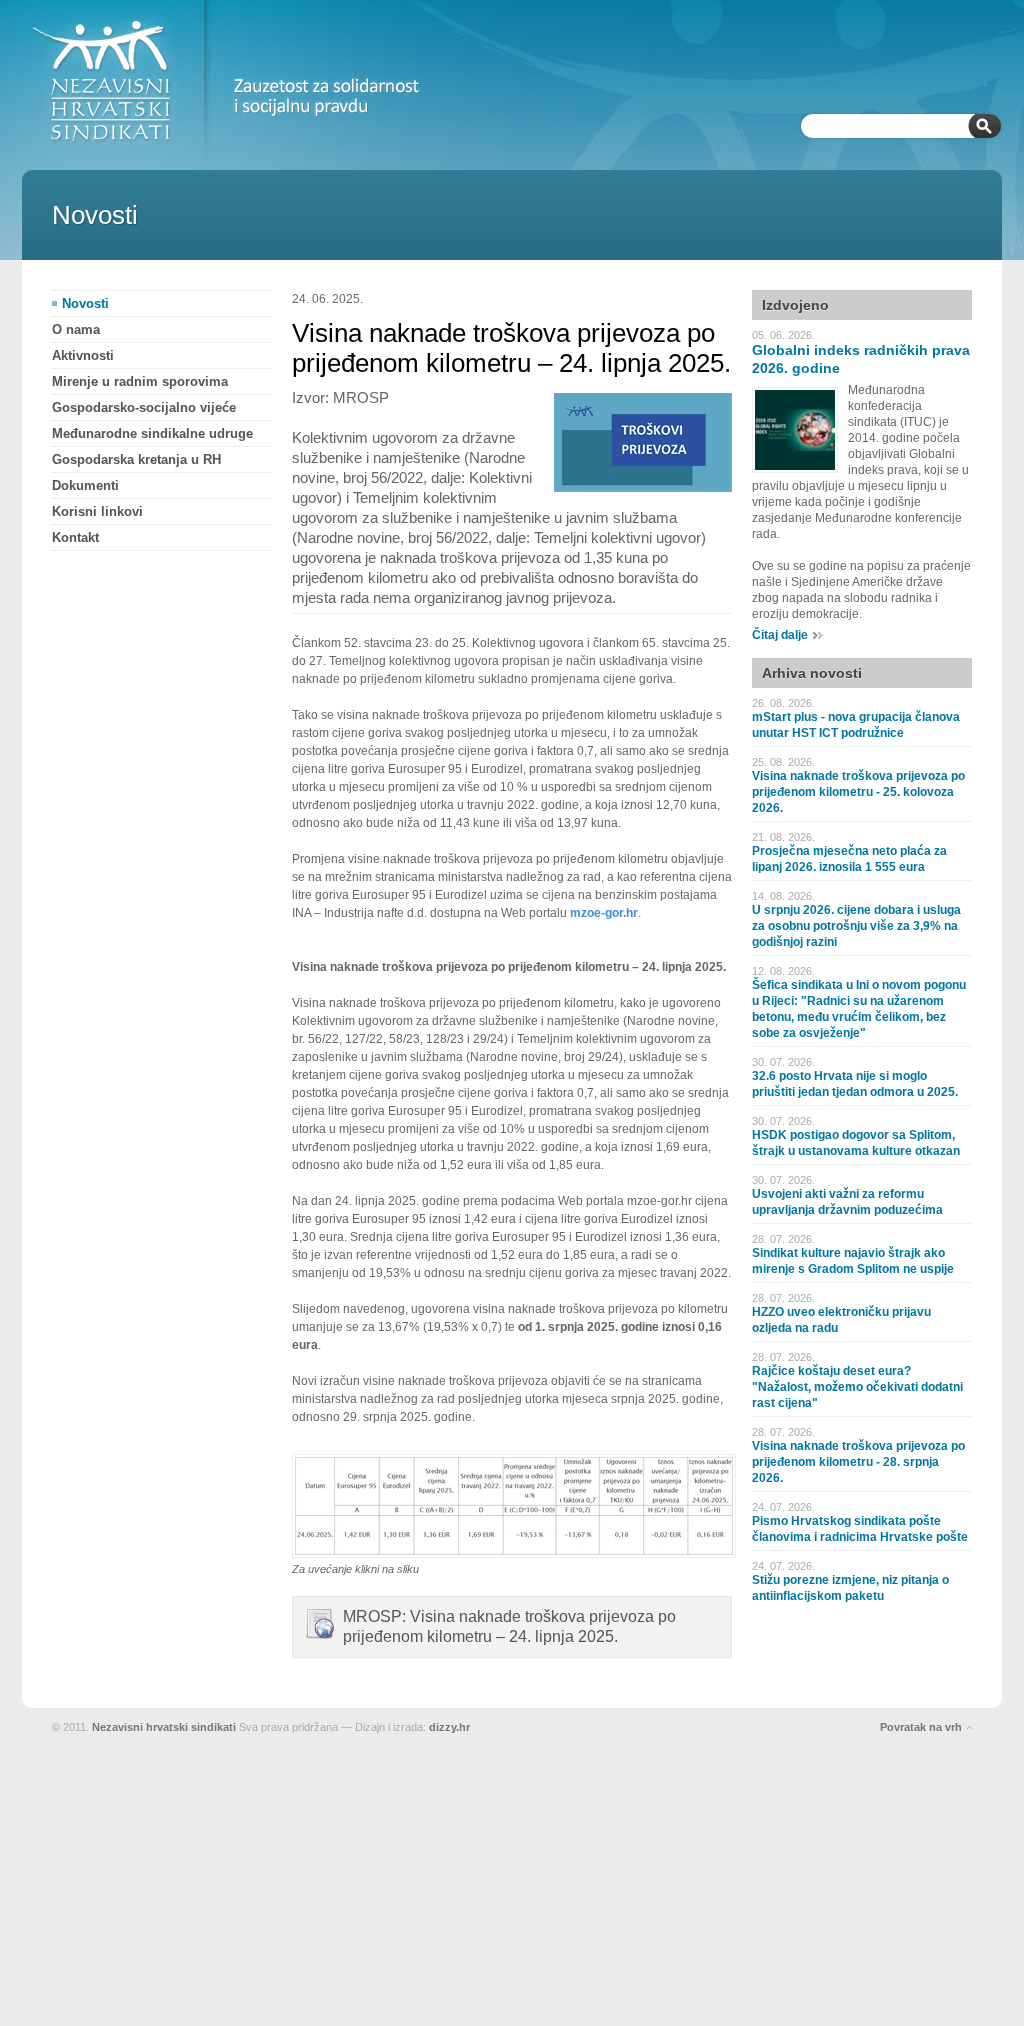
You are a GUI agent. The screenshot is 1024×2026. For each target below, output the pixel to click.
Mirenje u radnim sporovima (140, 381)
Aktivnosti (83, 355)
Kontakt (75, 537)
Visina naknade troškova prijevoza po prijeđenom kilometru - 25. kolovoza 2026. (858, 792)
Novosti (85, 303)
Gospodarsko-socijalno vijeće (144, 407)
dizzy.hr (449, 1727)
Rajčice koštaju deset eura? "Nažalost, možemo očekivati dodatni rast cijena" (857, 1387)
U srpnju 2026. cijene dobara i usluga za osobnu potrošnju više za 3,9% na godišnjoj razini (856, 926)
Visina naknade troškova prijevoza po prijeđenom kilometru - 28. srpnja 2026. (858, 1462)
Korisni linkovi (97, 511)
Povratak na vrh (921, 1727)
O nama (76, 329)
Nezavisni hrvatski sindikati (164, 1727)
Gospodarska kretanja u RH (136, 459)
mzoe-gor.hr (604, 913)
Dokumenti (85, 485)
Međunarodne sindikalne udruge (152, 433)
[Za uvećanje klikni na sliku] (514, 1554)
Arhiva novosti (812, 673)
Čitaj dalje (780, 635)
